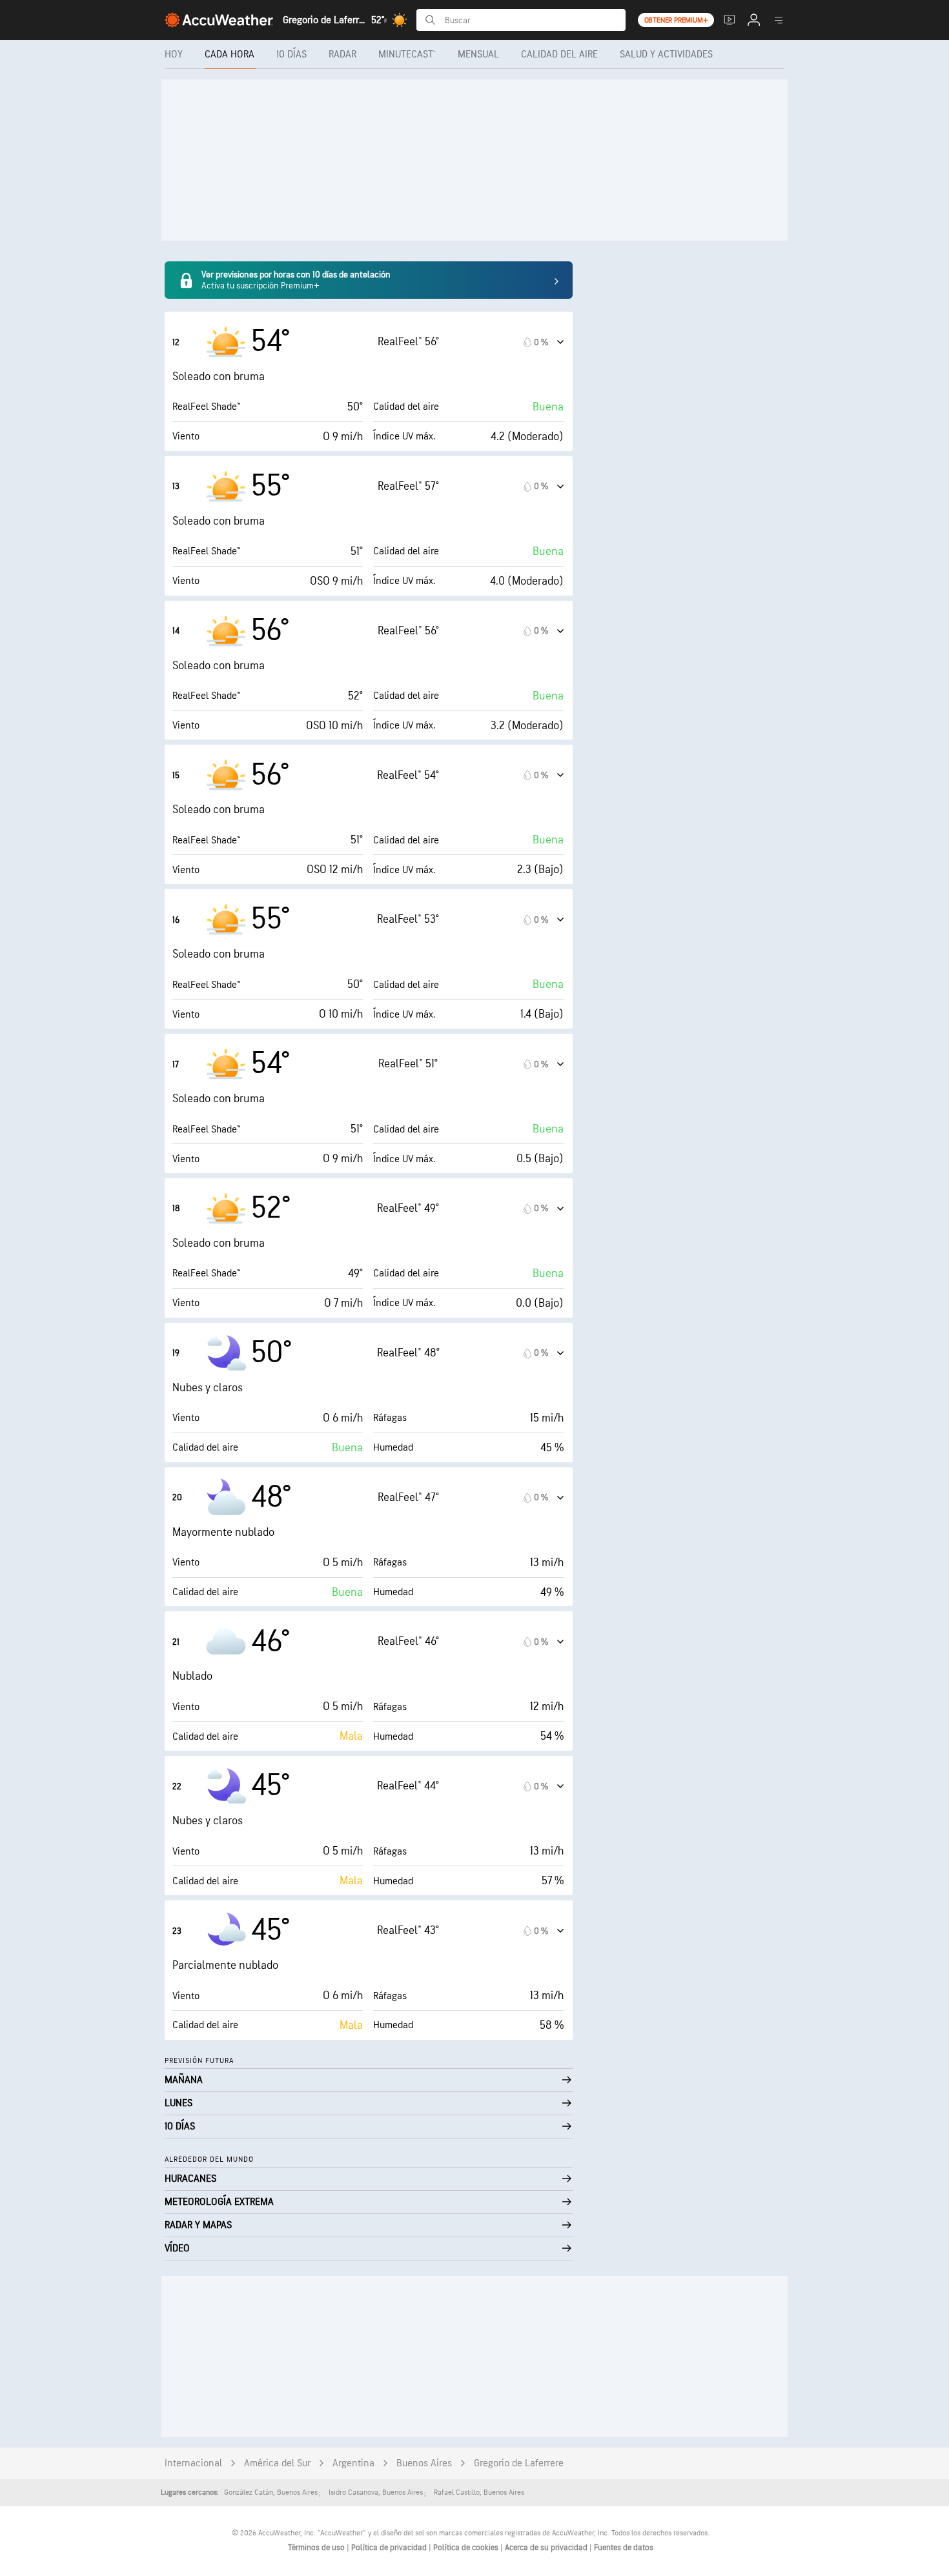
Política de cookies (467, 2548)
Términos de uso (317, 2548)
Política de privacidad (390, 2548)
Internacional (193, 2463)
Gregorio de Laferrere (519, 2463)
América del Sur (277, 2463)
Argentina (353, 2463)
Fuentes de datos (624, 2548)
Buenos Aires (424, 2463)
